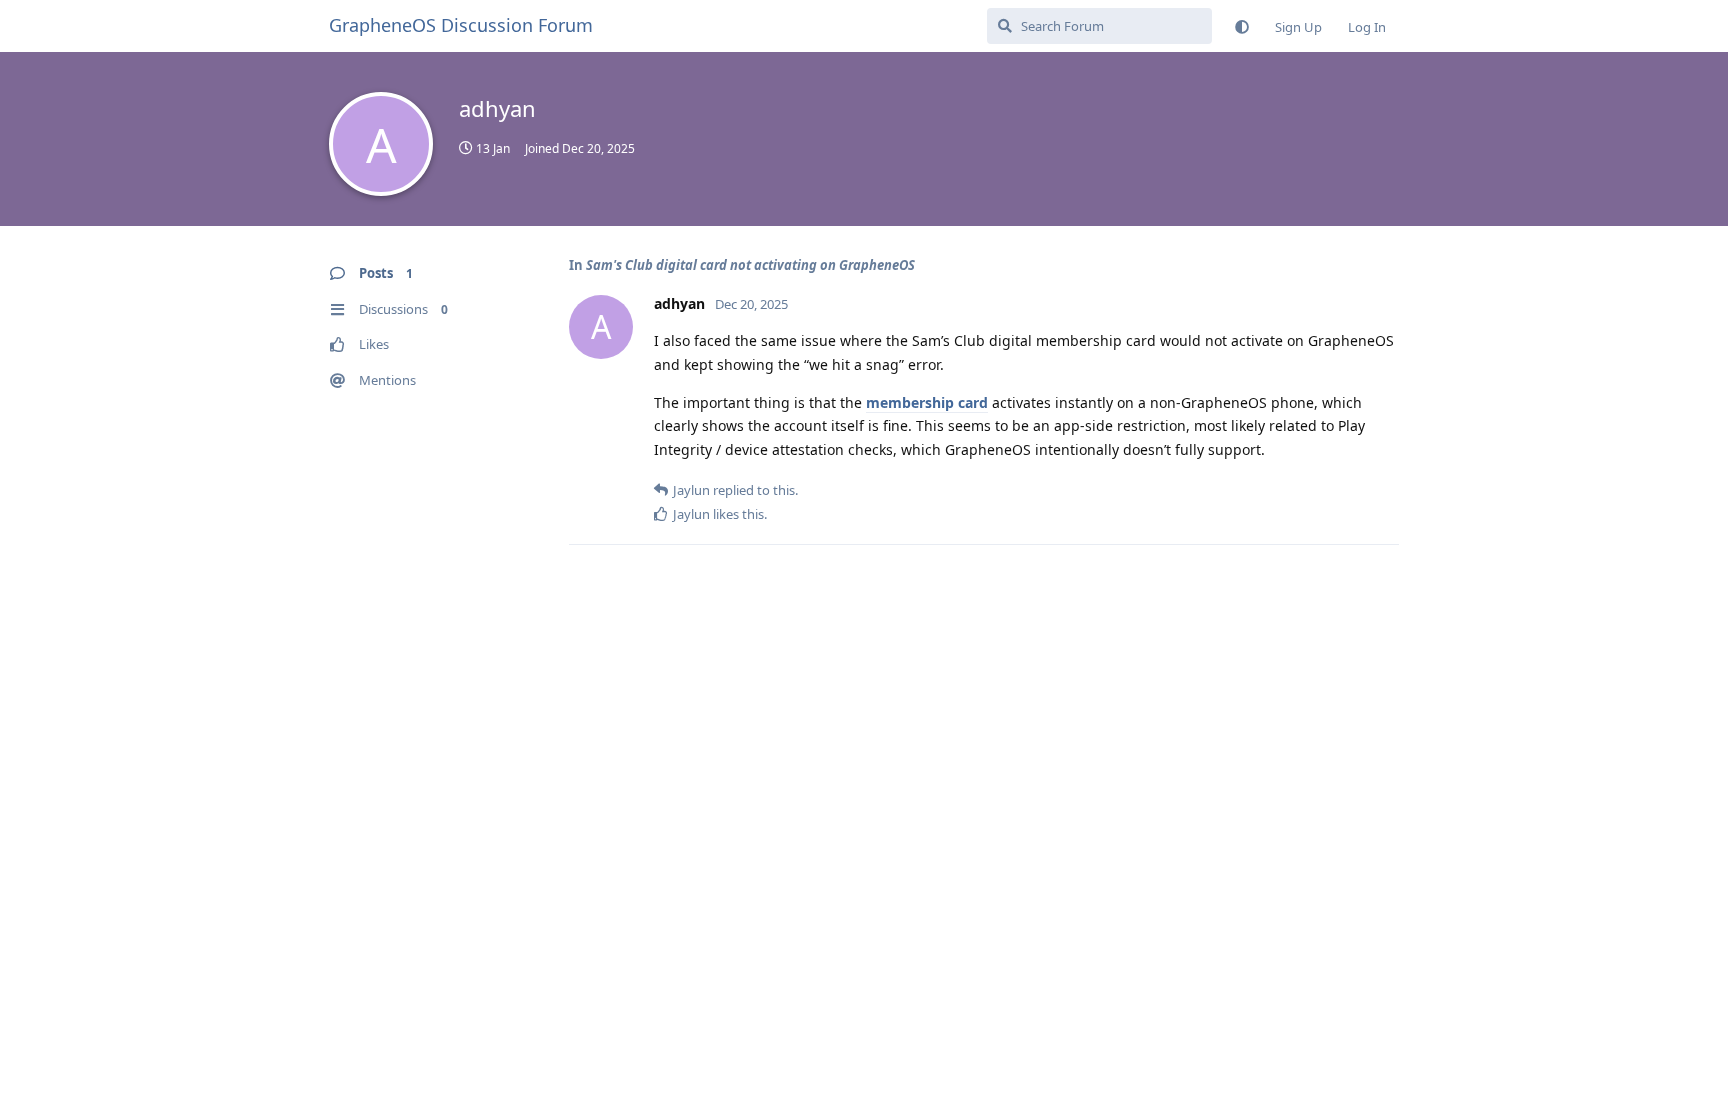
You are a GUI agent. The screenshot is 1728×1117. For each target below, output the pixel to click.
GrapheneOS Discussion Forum (461, 25)
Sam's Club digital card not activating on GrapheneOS (750, 265)
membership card (927, 402)
